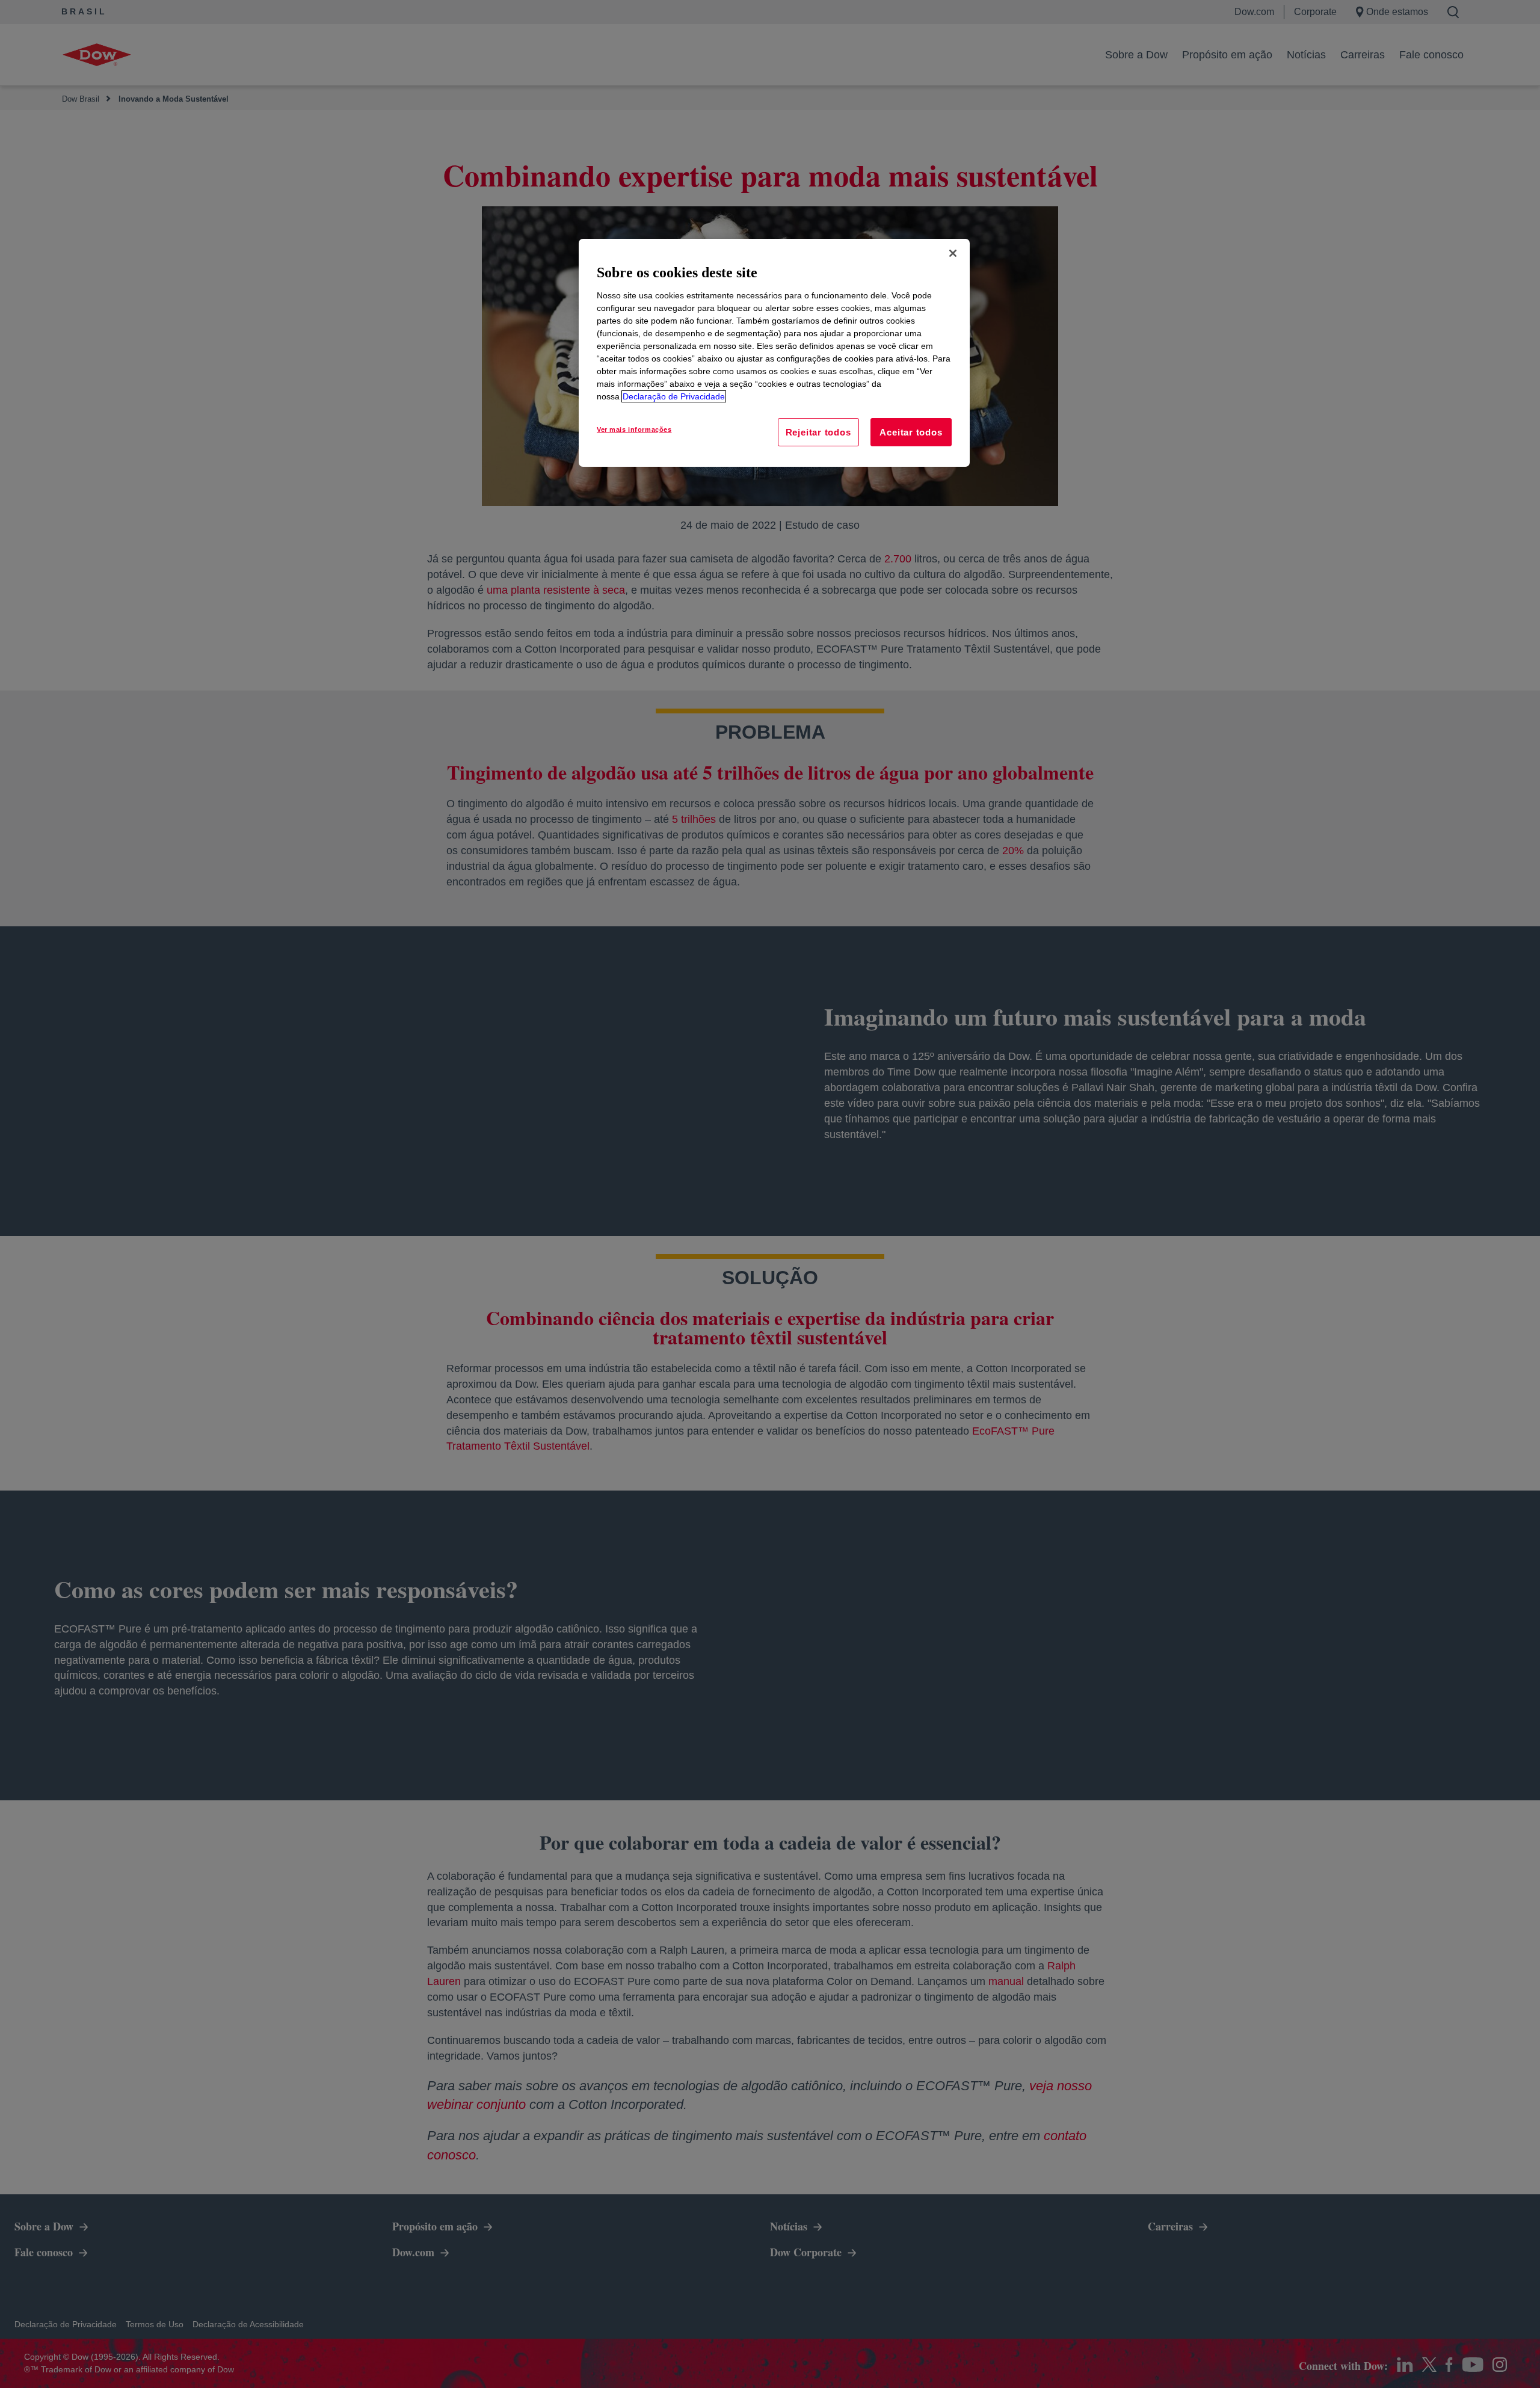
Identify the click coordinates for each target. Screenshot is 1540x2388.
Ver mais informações (634, 429)
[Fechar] (953, 253)
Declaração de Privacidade (674, 396)
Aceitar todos (911, 432)
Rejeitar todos (818, 432)
